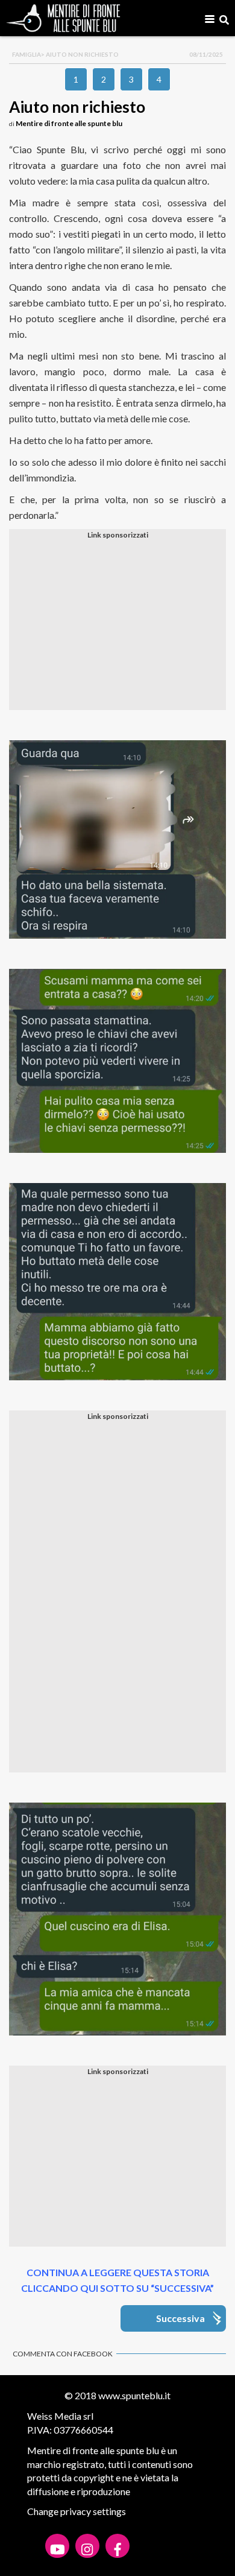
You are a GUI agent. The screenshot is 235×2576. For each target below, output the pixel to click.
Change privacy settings (77, 2511)
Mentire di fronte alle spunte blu (69, 123)
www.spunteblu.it (134, 2395)
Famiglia (27, 54)
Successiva (180, 2318)
